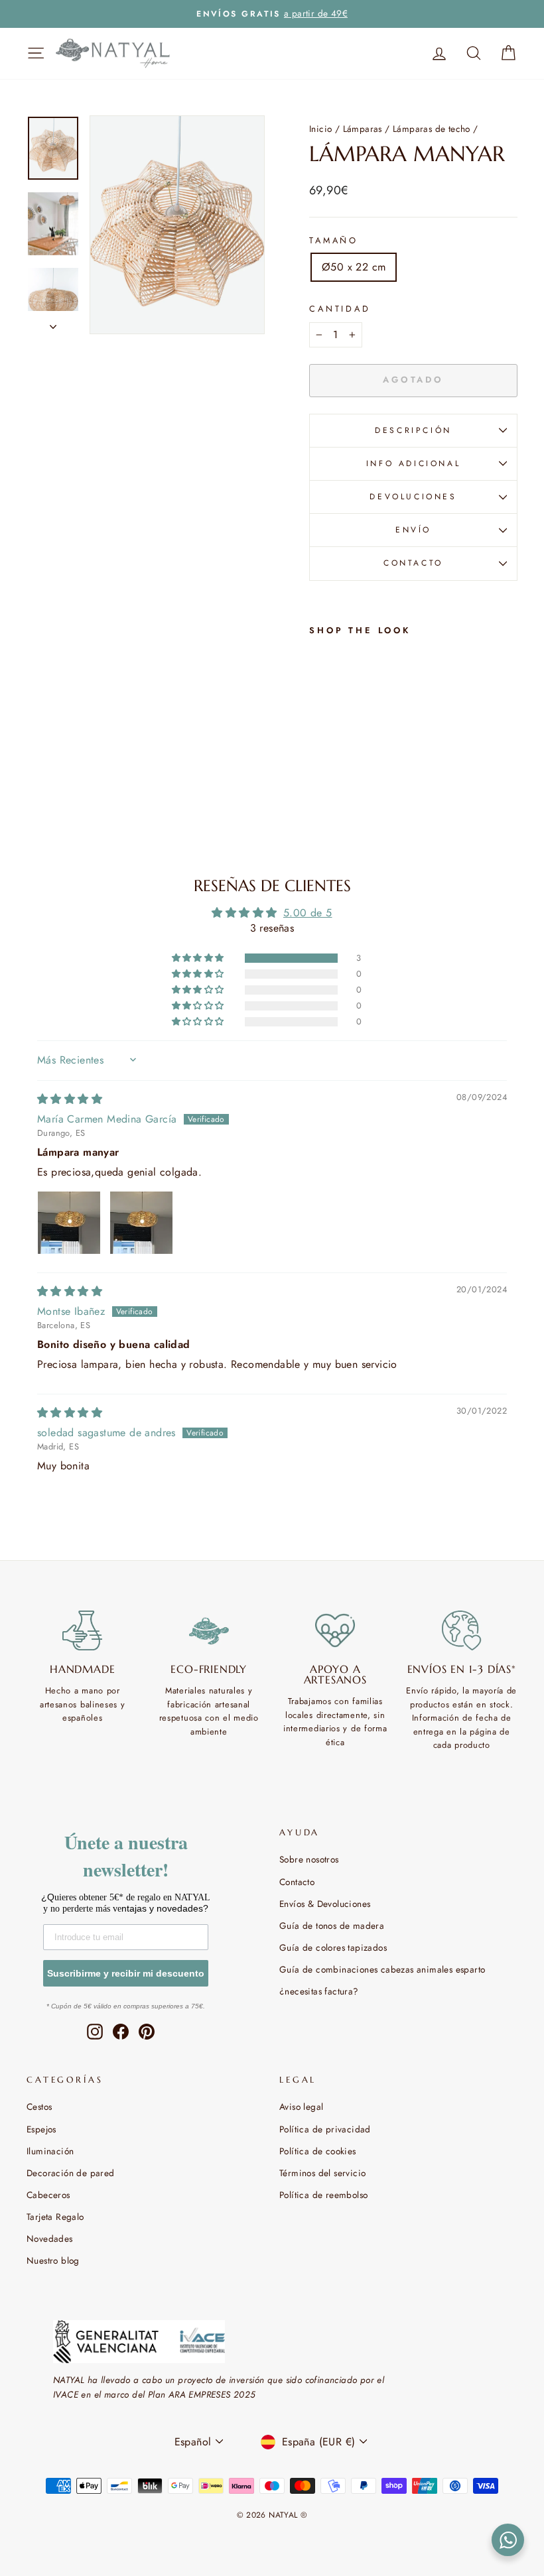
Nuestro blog (53, 2260)
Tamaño (334, 240)
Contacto (297, 1882)
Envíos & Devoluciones (325, 1904)
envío (413, 530)
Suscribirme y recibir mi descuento (126, 1973)
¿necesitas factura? (319, 1991)
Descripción (413, 430)
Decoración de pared (71, 2173)
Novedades (50, 2239)
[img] (70, 1099)
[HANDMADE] (83, 1630)
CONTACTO (413, 563)
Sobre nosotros (309, 1859)
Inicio (320, 129)
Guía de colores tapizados (333, 1947)
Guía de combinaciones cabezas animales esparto (382, 1969)
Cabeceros (48, 2195)
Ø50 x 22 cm (354, 267)
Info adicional (413, 463)
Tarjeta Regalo (55, 2217)
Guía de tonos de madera (332, 1926)
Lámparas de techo (432, 129)
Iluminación (50, 2151)
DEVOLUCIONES (413, 497)
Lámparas (363, 129)
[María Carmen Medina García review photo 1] (69, 1223)
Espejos (41, 2129)
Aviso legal (301, 2107)
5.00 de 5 (308, 913)
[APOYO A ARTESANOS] (335, 1630)
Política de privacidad (325, 2129)
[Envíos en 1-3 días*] (462, 1630)
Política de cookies (318, 2151)
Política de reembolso (323, 2195)
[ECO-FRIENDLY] (209, 1630)
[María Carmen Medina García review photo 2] (141, 1223)
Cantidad (340, 309)
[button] (199, 958)
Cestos (39, 2107)
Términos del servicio (322, 2173)
